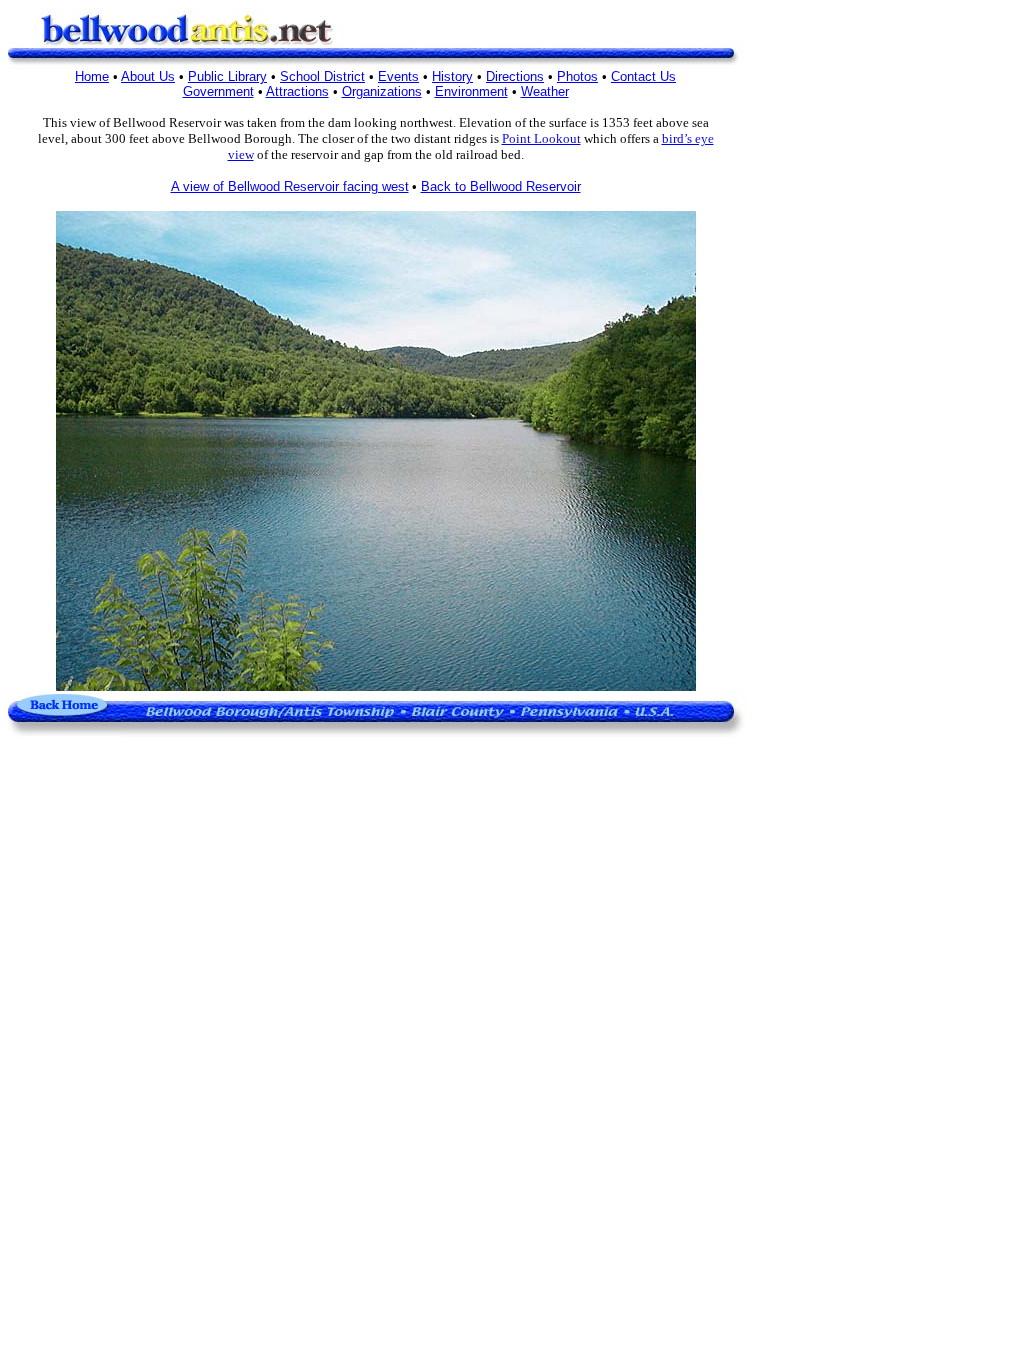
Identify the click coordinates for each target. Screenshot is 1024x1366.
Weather (545, 91)
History (452, 76)
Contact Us (643, 76)
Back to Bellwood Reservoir (501, 186)
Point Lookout (541, 138)
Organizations (382, 91)
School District (322, 76)
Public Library (227, 76)
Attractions (297, 91)
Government (218, 91)
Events (398, 76)
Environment (471, 91)
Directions (515, 76)
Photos (577, 76)
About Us (148, 76)
